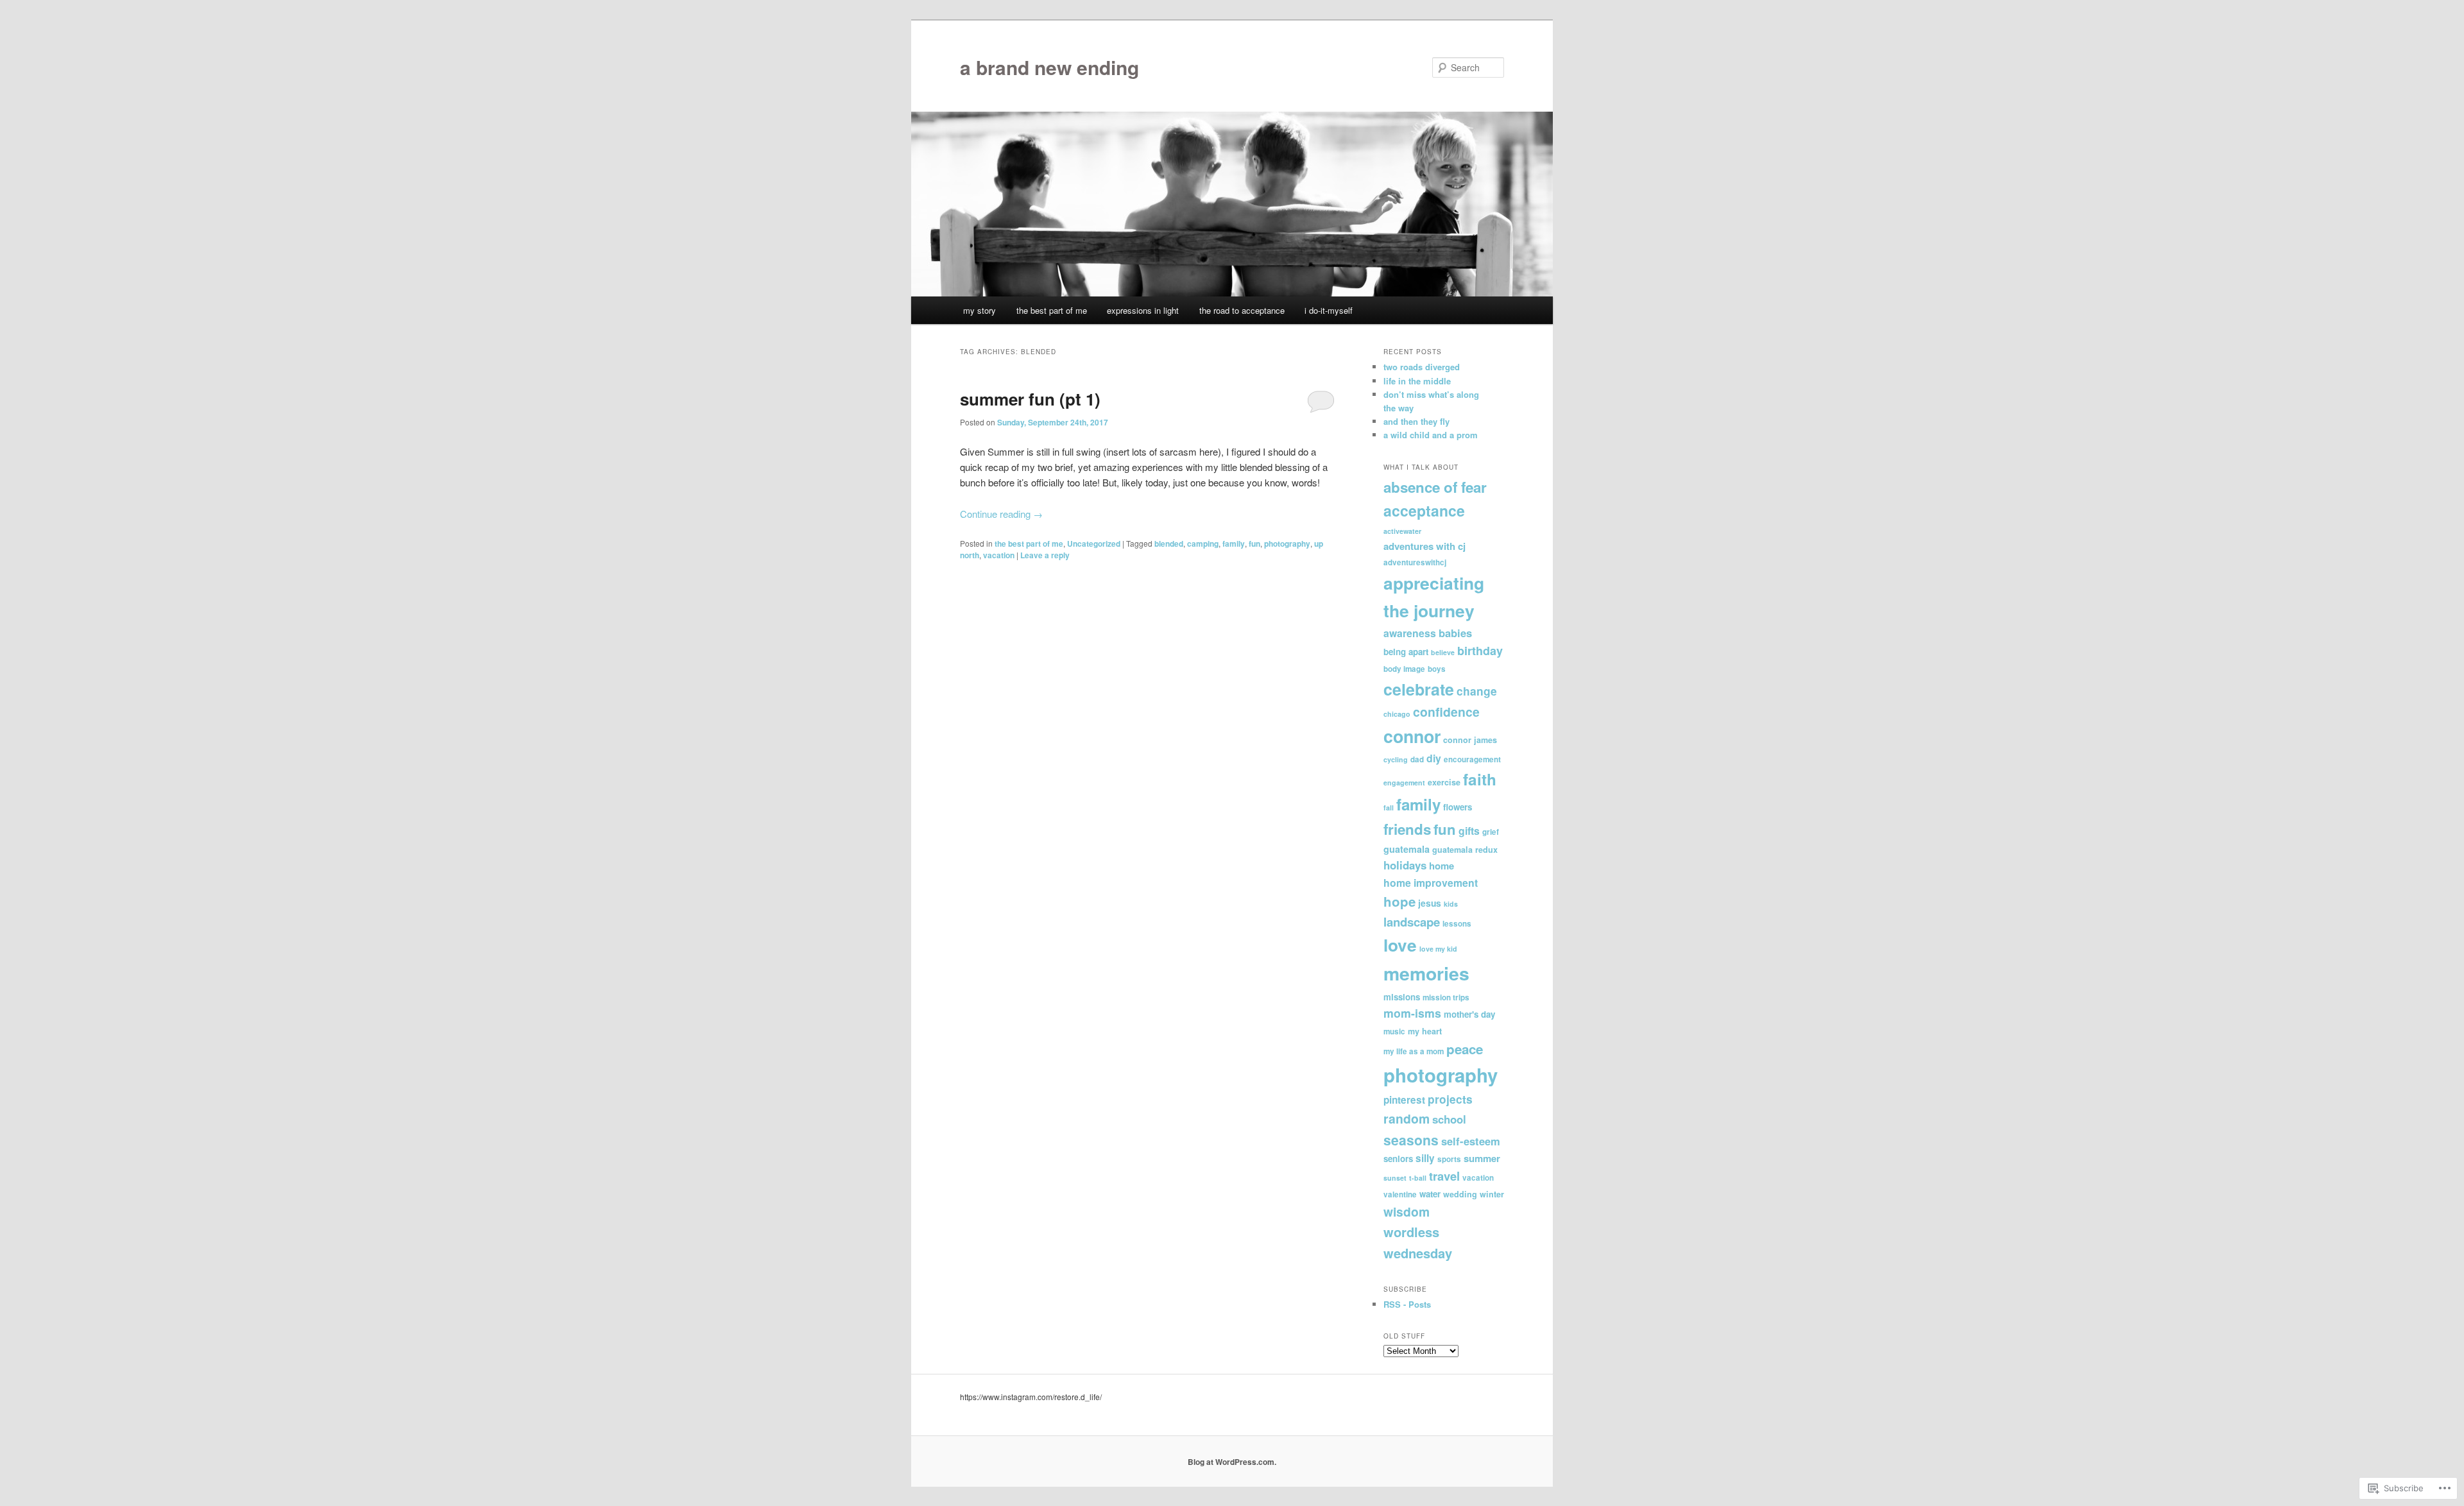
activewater (1402, 531)
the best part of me (1052, 310)
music (1394, 1031)
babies (1455, 633)
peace (1465, 1049)
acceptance (1424, 510)
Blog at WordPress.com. (1232, 1462)
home (1442, 866)
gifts (1469, 831)
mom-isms (1412, 1013)
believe (1443, 652)
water (1430, 1194)
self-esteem (1471, 1141)
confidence (1446, 712)
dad (1417, 759)
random (1407, 1118)
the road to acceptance (1242, 310)
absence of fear (1435, 487)
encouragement (1472, 759)
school (1449, 1119)
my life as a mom (1414, 1051)
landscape (1412, 922)
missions (1402, 997)
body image (1404, 669)
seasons (1411, 1140)
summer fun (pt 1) (1030, 399)
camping (1203, 543)
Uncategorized (1094, 543)
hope (1399, 901)
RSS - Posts (1407, 1304)
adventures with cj (1425, 546)
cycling (1396, 759)
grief (1491, 832)
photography (1287, 543)
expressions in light (1143, 310)
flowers (1458, 807)
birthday (1480, 651)
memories (1426, 973)
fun (1254, 543)
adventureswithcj (1415, 562)
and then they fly (1416, 421)
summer (1482, 1158)
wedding (1460, 1194)
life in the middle (1417, 381)
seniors (1398, 1159)
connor (1412, 736)
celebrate (1419, 689)
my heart (1425, 1031)
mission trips (1446, 997)
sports (1449, 1159)
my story (980, 310)
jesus (1430, 903)
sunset (1395, 1178)
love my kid (1438, 949)
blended (1169, 543)
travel (1444, 1176)
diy (1434, 758)
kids (1451, 904)
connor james (1470, 740)
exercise (1444, 782)
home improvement (1431, 883)
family (1234, 543)
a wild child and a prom (1431, 435)
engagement (1404, 783)
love (1400, 945)
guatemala (1407, 849)
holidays (1405, 865)
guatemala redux (1465, 850)
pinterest (1404, 1100)
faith (1480, 779)
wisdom (1407, 1211)
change (1477, 691)
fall (1389, 808)
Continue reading (1001, 514)
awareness (1410, 633)
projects (1450, 1099)
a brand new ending (1049, 67)
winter (1492, 1194)
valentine (1400, 1194)
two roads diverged (1422, 367)
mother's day (1469, 1014)
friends (1407, 829)
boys (1437, 669)
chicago (1397, 714)
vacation (999, 555)
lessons (1457, 924)
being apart (1406, 652)
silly (1425, 1158)
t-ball (1418, 1178)
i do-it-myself (1329, 310)
